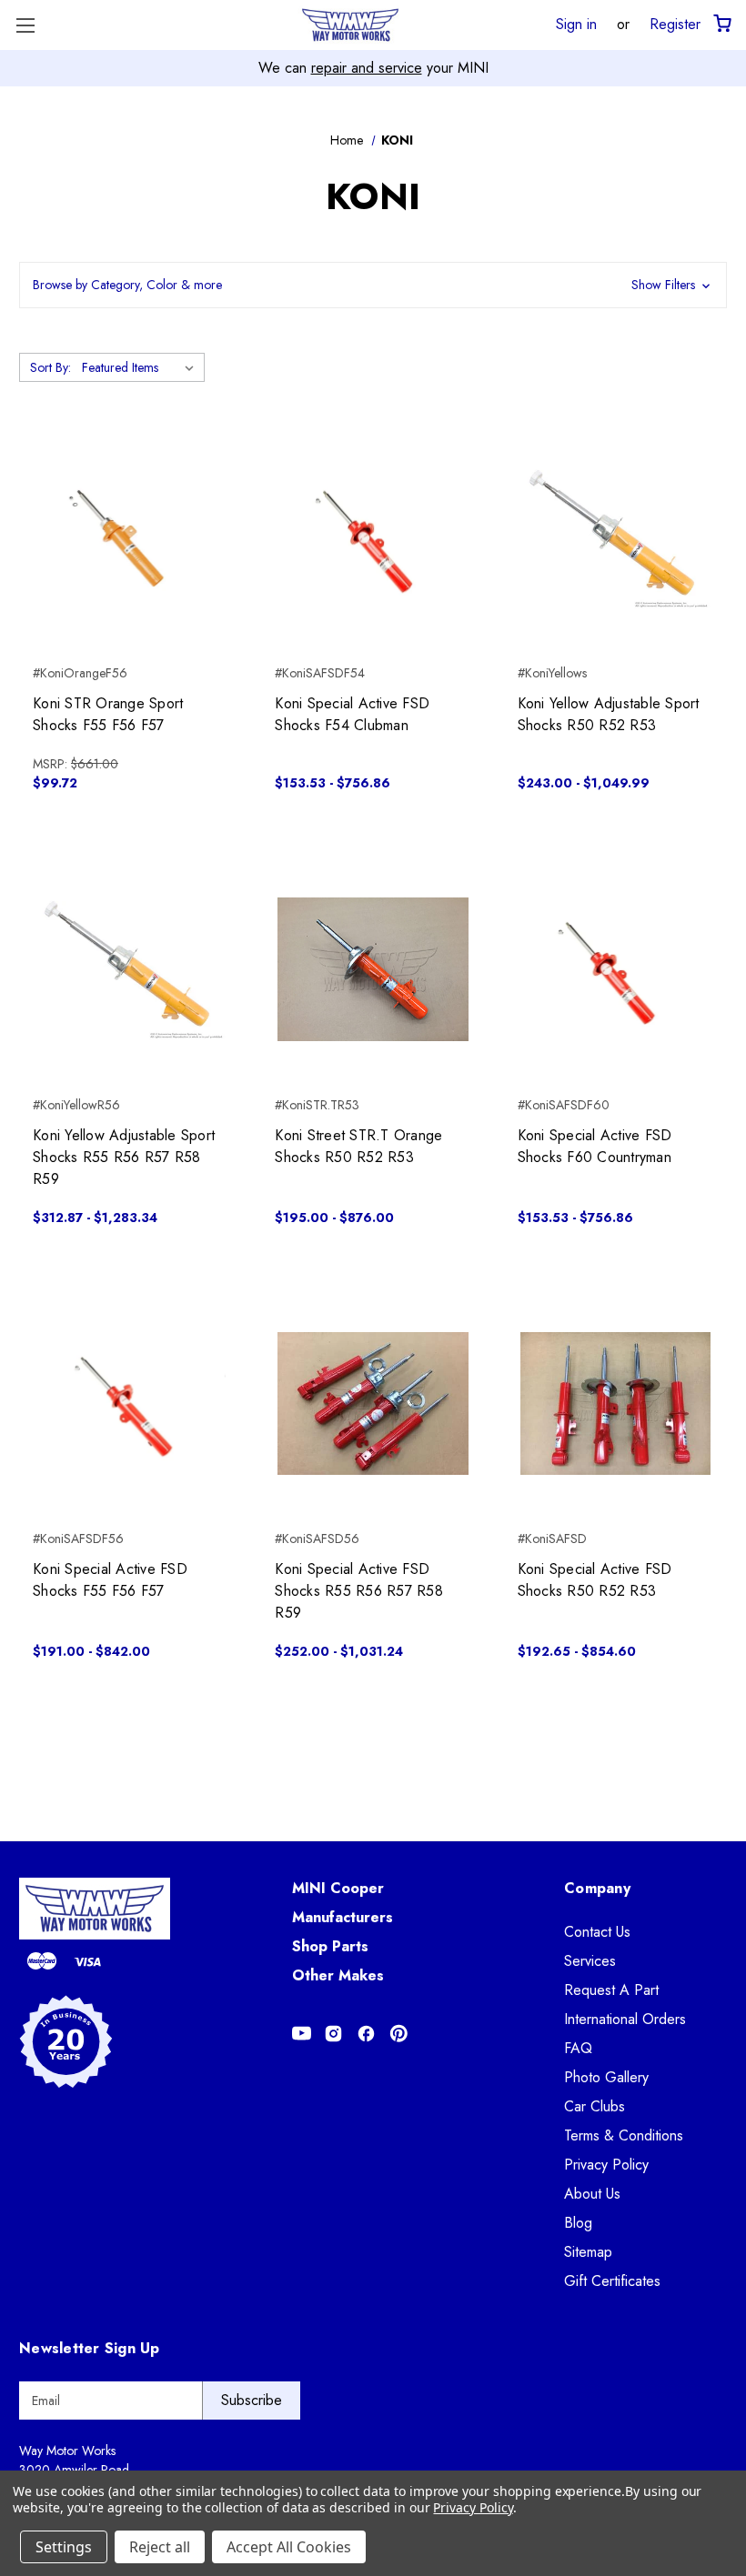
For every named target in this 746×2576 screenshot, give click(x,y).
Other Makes (338, 1975)
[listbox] (141, 367)
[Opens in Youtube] (302, 2034)
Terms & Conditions (624, 2135)
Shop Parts (330, 1946)
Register (675, 24)
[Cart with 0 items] (721, 24)
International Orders (625, 2019)
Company (597, 1888)
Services (590, 1961)
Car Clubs (595, 2106)
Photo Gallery (606, 2077)
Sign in (576, 24)
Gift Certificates (612, 2281)
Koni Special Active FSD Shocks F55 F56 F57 (110, 1580)
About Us (592, 2194)
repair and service (367, 68)
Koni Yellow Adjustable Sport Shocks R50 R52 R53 (609, 714)
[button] (373, 285)
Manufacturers (343, 1917)
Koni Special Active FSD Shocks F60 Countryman (595, 1146)
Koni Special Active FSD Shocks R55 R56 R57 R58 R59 (359, 1591)
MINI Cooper (338, 1888)
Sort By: (50, 367)
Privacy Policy (606, 2165)
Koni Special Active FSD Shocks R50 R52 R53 (595, 1580)
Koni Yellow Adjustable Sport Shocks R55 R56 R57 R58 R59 (124, 1157)
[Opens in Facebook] (366, 2034)
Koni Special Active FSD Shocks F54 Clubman (352, 714)
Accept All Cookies (289, 2547)
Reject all (160, 2547)
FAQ (578, 2048)
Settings (64, 2547)
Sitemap (588, 2252)
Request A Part (611, 1990)
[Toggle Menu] (25, 25)
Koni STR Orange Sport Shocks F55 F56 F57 (108, 714)
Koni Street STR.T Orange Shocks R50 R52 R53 (358, 1146)
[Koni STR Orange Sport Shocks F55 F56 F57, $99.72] (131, 538)
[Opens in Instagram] (333, 2034)
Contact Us (597, 1932)
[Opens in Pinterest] (399, 2034)
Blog (578, 2223)
